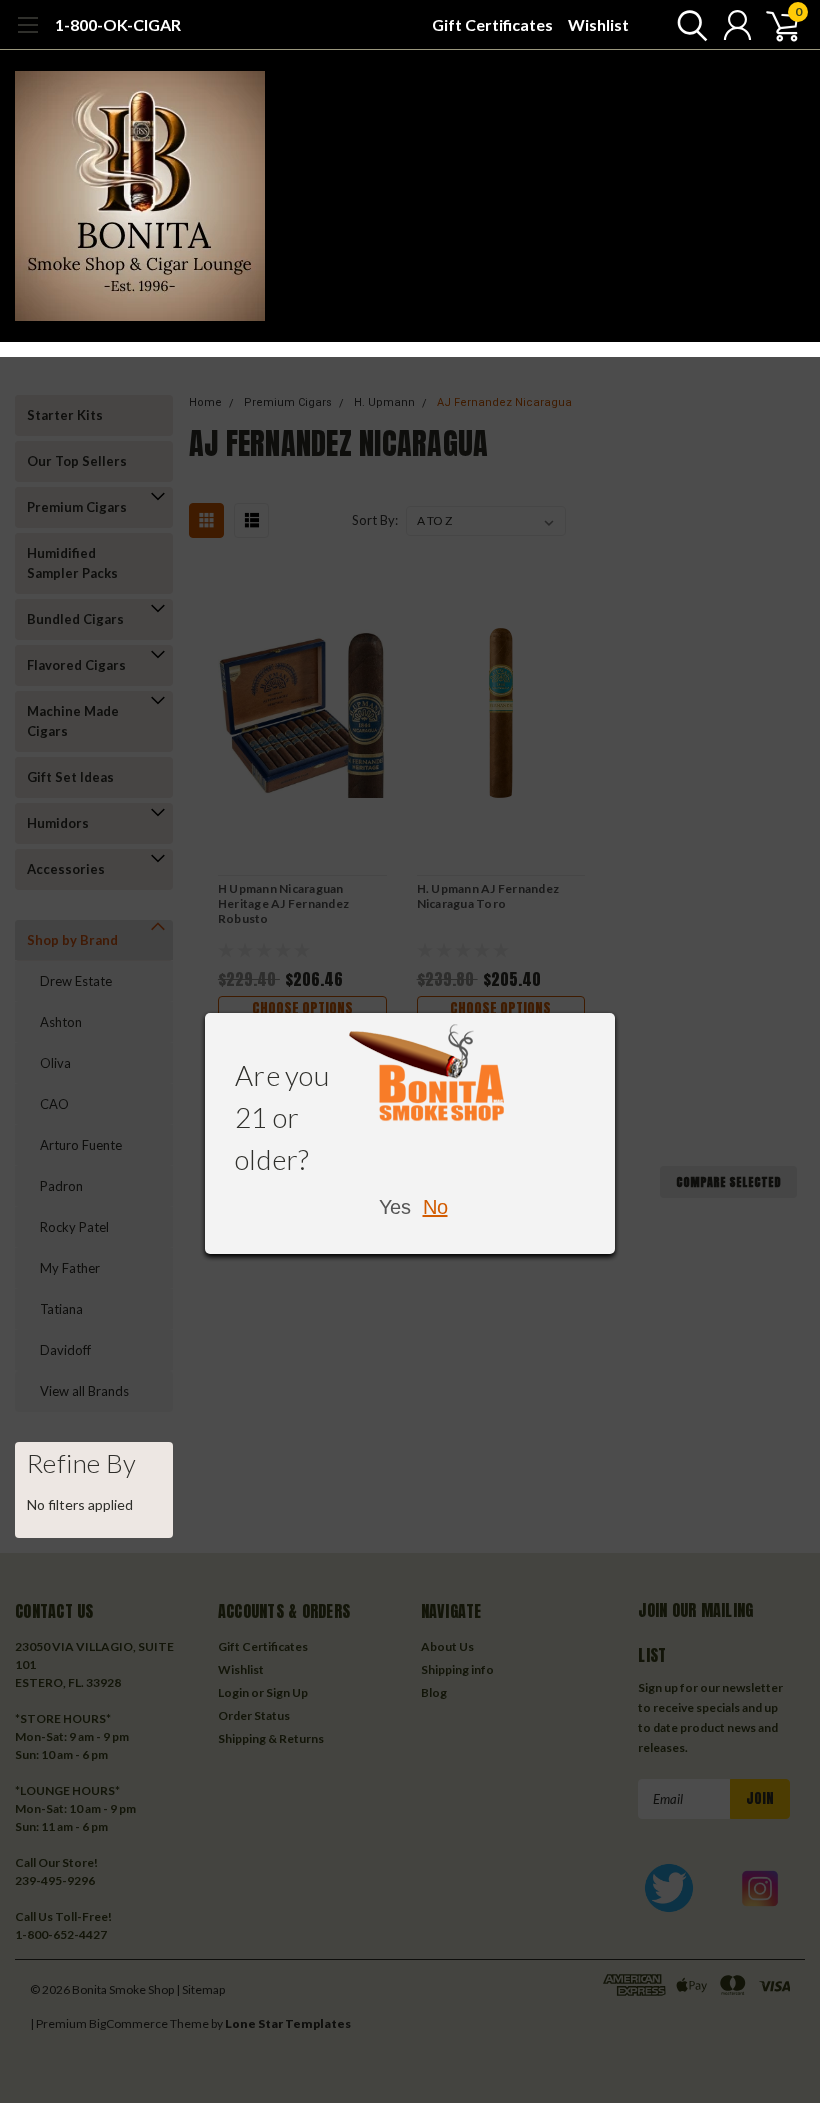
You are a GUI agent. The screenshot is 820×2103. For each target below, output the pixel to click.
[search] (687, 25)
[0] (775, 25)
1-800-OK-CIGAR (118, 24)
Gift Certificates (492, 24)
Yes (395, 1207)
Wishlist (598, 24)
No (435, 1207)
